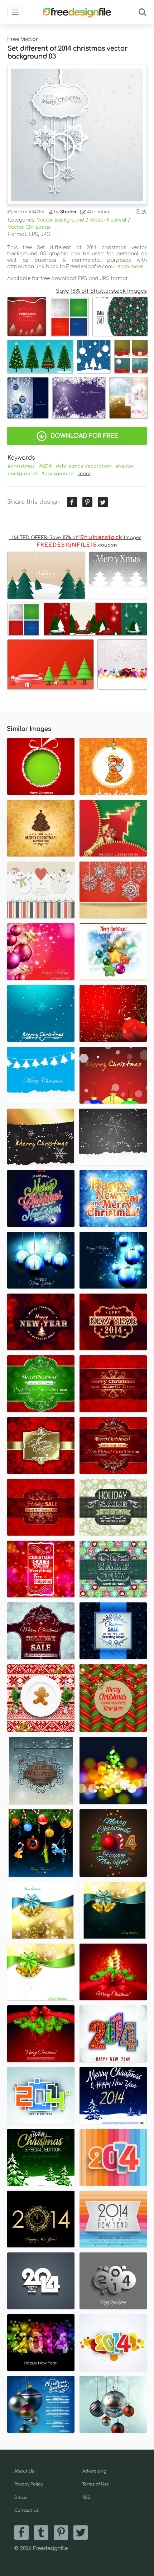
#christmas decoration (84, 466)
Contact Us (27, 2510)
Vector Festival (108, 220)
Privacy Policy (28, 2484)
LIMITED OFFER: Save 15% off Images (75, 538)
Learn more (129, 267)
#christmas (21, 466)
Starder (68, 212)
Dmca (21, 2498)
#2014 (45, 466)
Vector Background (61, 220)
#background (57, 474)
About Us (24, 2471)
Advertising (94, 2471)
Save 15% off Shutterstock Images (101, 291)
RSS (86, 2498)
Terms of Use (96, 2484)
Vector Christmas (29, 227)
